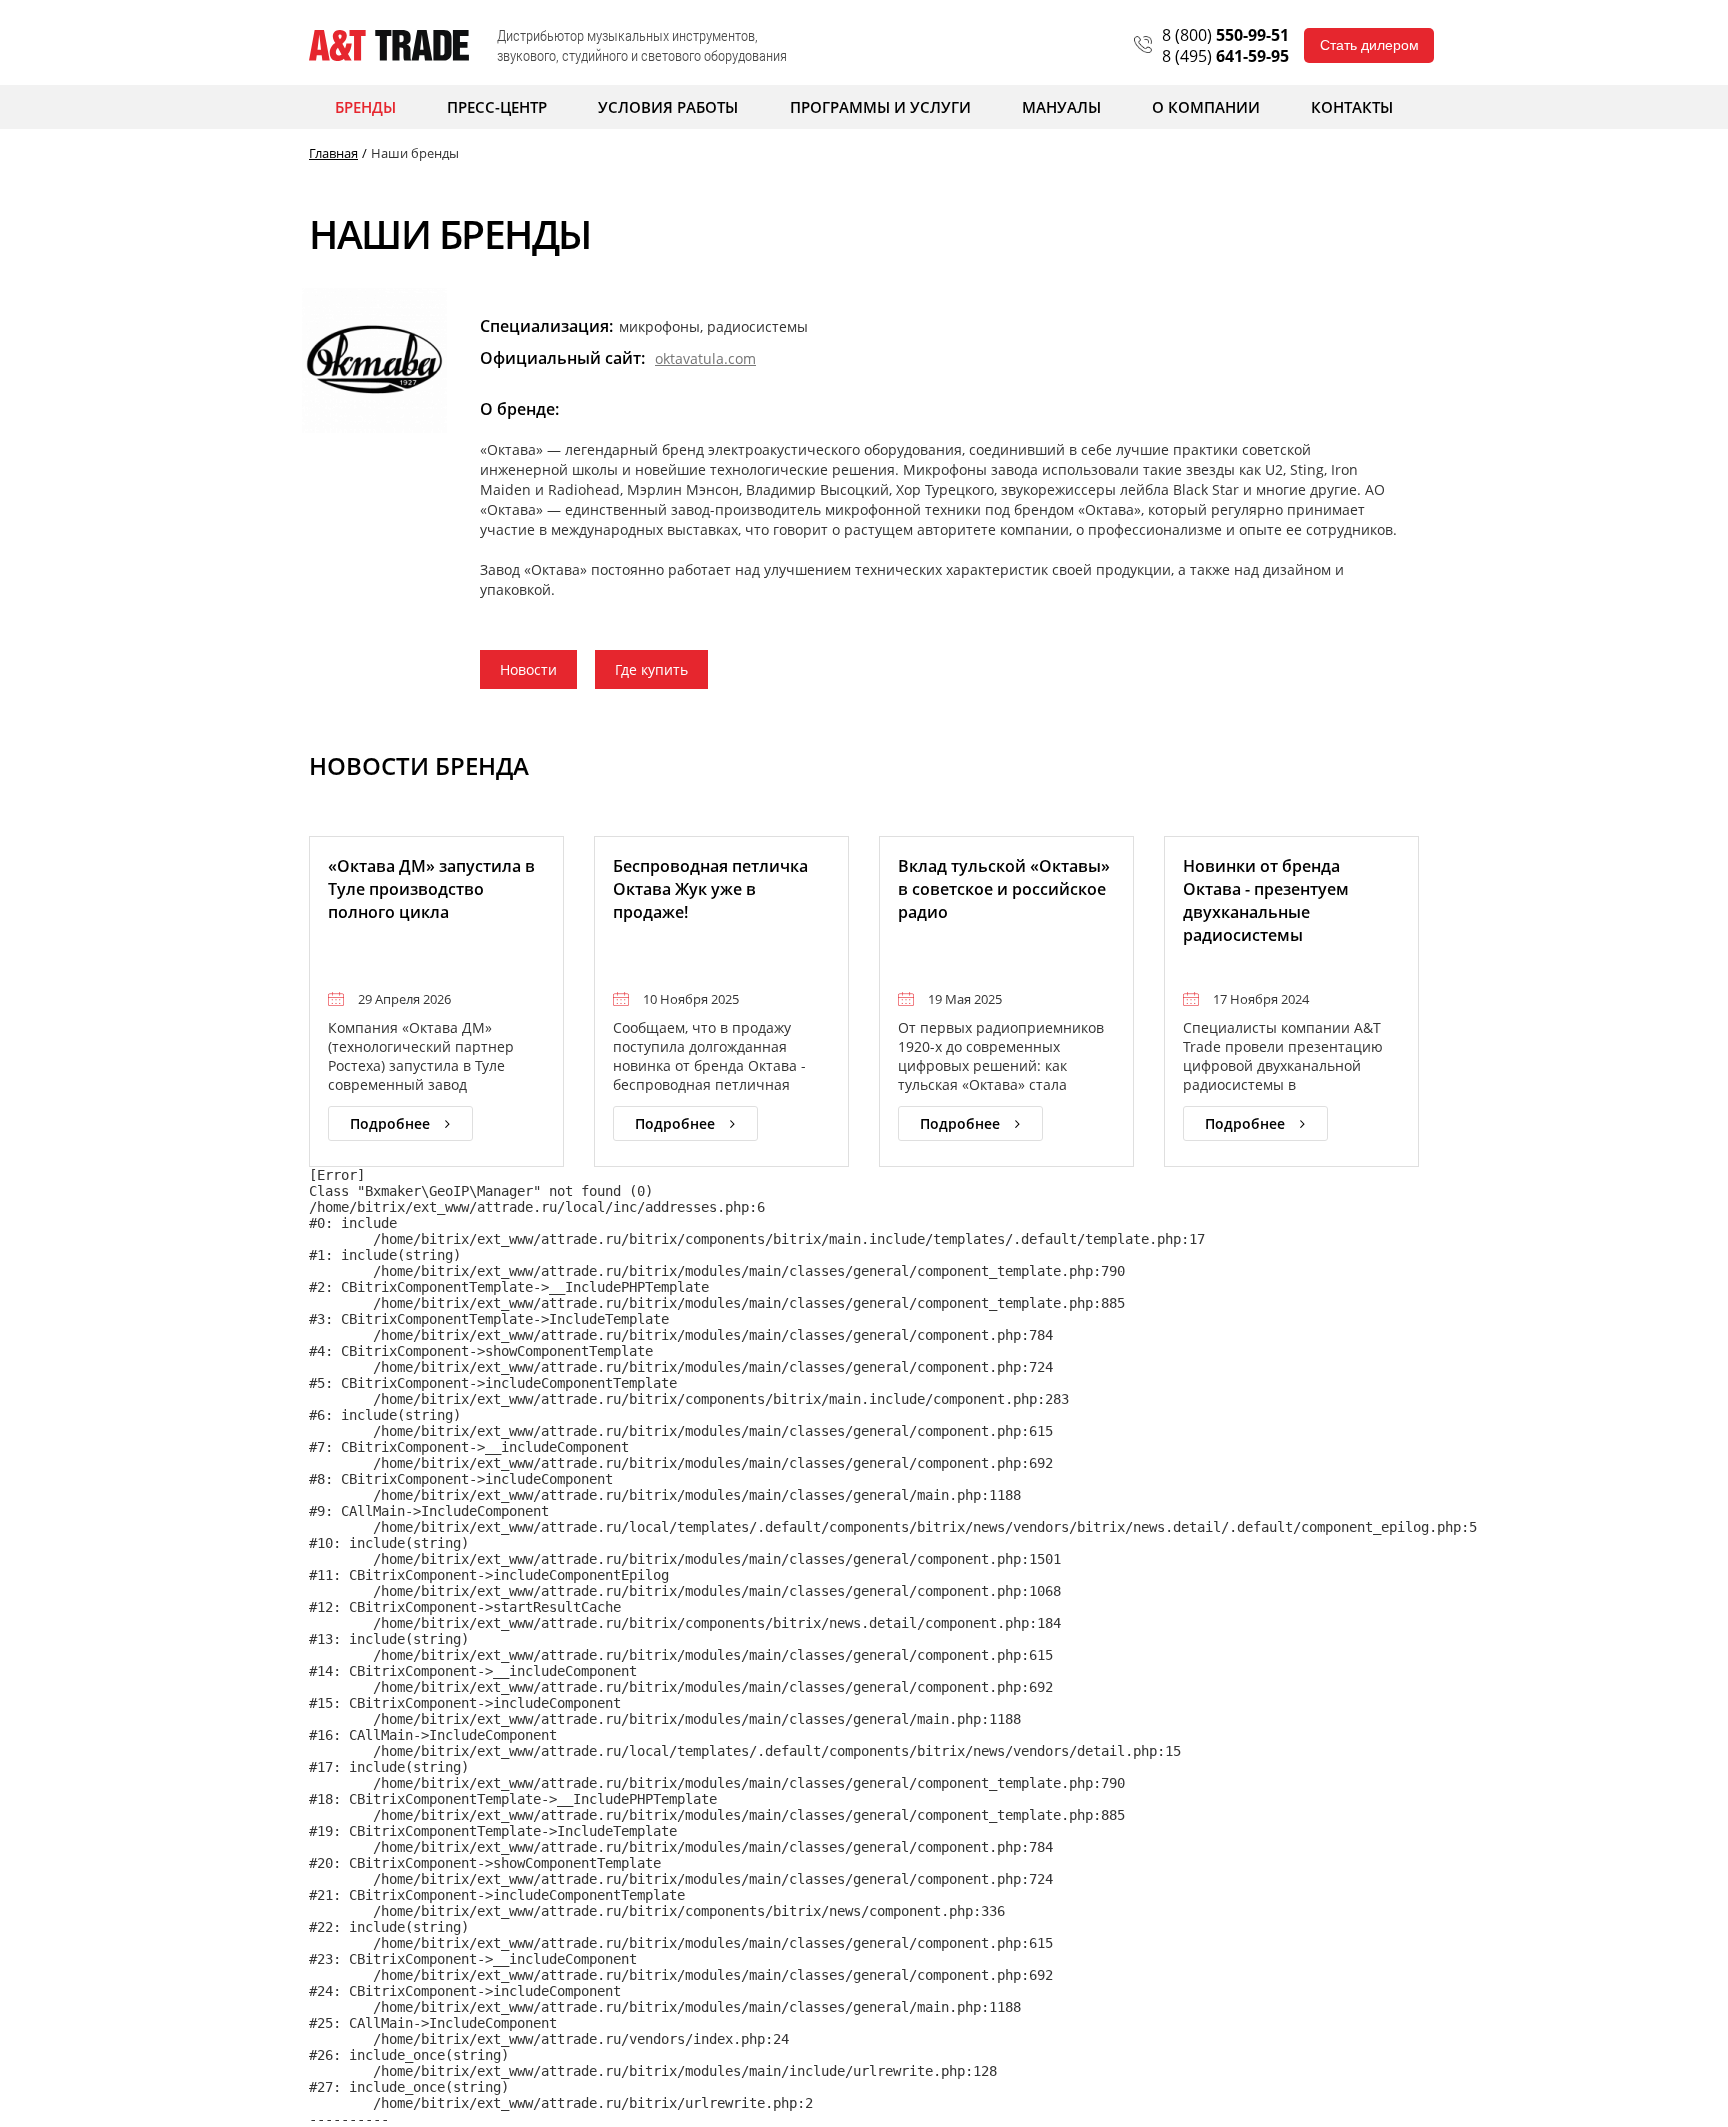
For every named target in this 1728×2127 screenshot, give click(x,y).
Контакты (1352, 107)
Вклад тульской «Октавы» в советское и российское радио (1004, 889)
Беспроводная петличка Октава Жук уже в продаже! (710, 889)
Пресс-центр (497, 107)
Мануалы (1061, 107)
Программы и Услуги (880, 107)
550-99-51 (1225, 35)
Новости (528, 669)
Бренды (365, 107)
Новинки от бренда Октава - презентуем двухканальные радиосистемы (1266, 900)
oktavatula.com (705, 358)
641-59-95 (1225, 56)
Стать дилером (1369, 45)
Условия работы (668, 107)
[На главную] (389, 45)
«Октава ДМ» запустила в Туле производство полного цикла (431, 889)
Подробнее (390, 1123)
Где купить (651, 669)
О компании (1206, 107)
